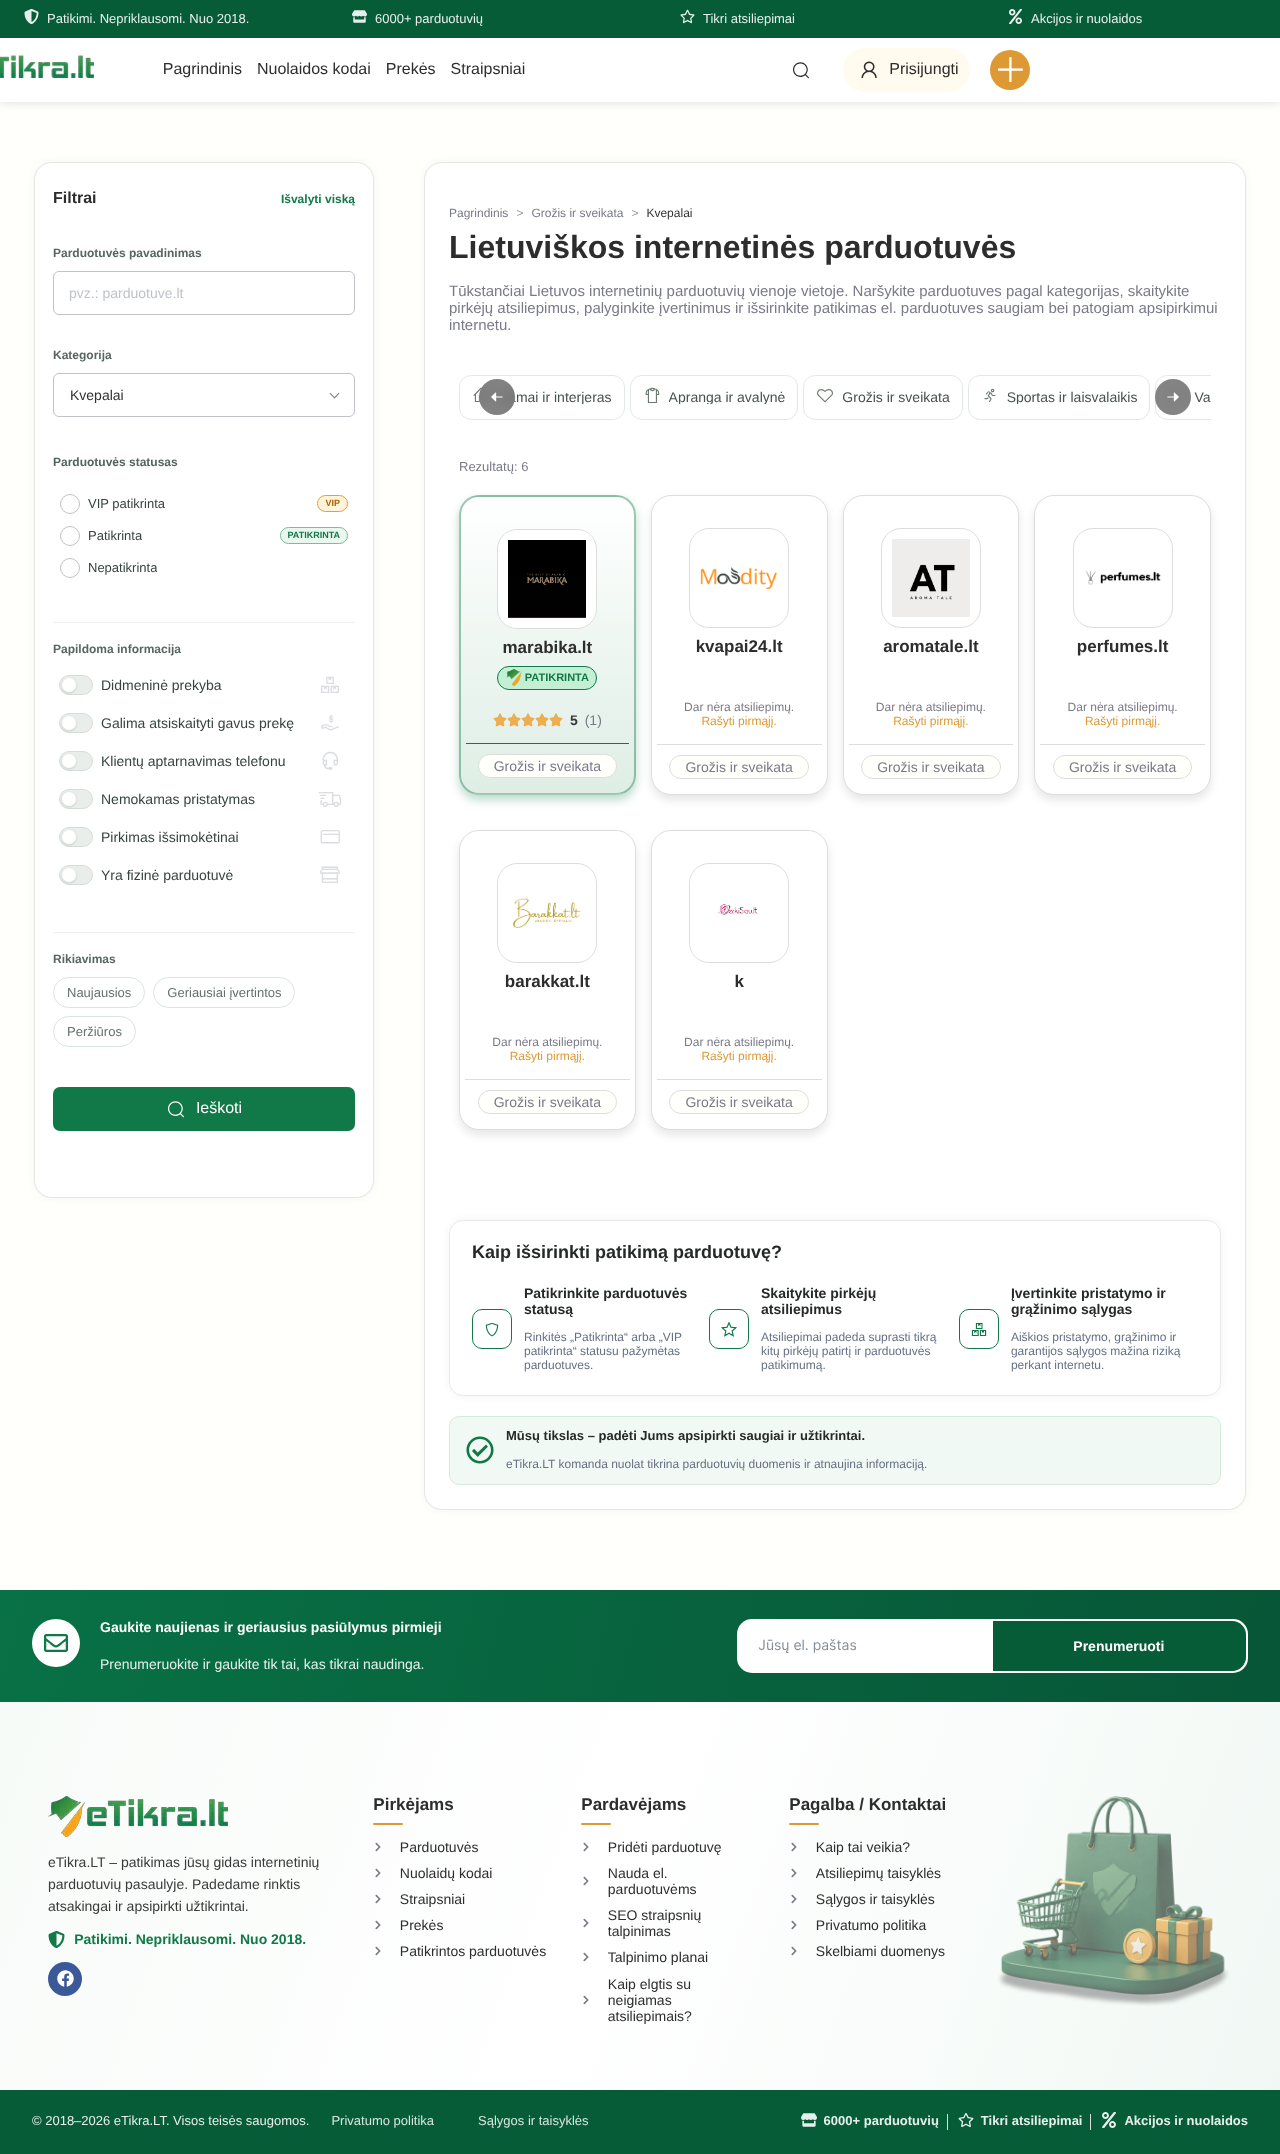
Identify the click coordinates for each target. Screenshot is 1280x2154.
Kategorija (82, 355)
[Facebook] (65, 1979)
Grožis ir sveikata (577, 213)
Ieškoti (219, 1108)
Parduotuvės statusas (115, 462)
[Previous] (497, 397)
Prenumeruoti (1118, 1646)
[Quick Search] (801, 70)
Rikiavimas (84, 959)
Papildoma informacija (117, 649)
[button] (1010, 70)
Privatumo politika (382, 2120)
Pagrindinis (478, 213)
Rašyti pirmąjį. (738, 721)
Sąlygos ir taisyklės (533, 2120)
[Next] (1173, 397)
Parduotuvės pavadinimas (127, 253)
